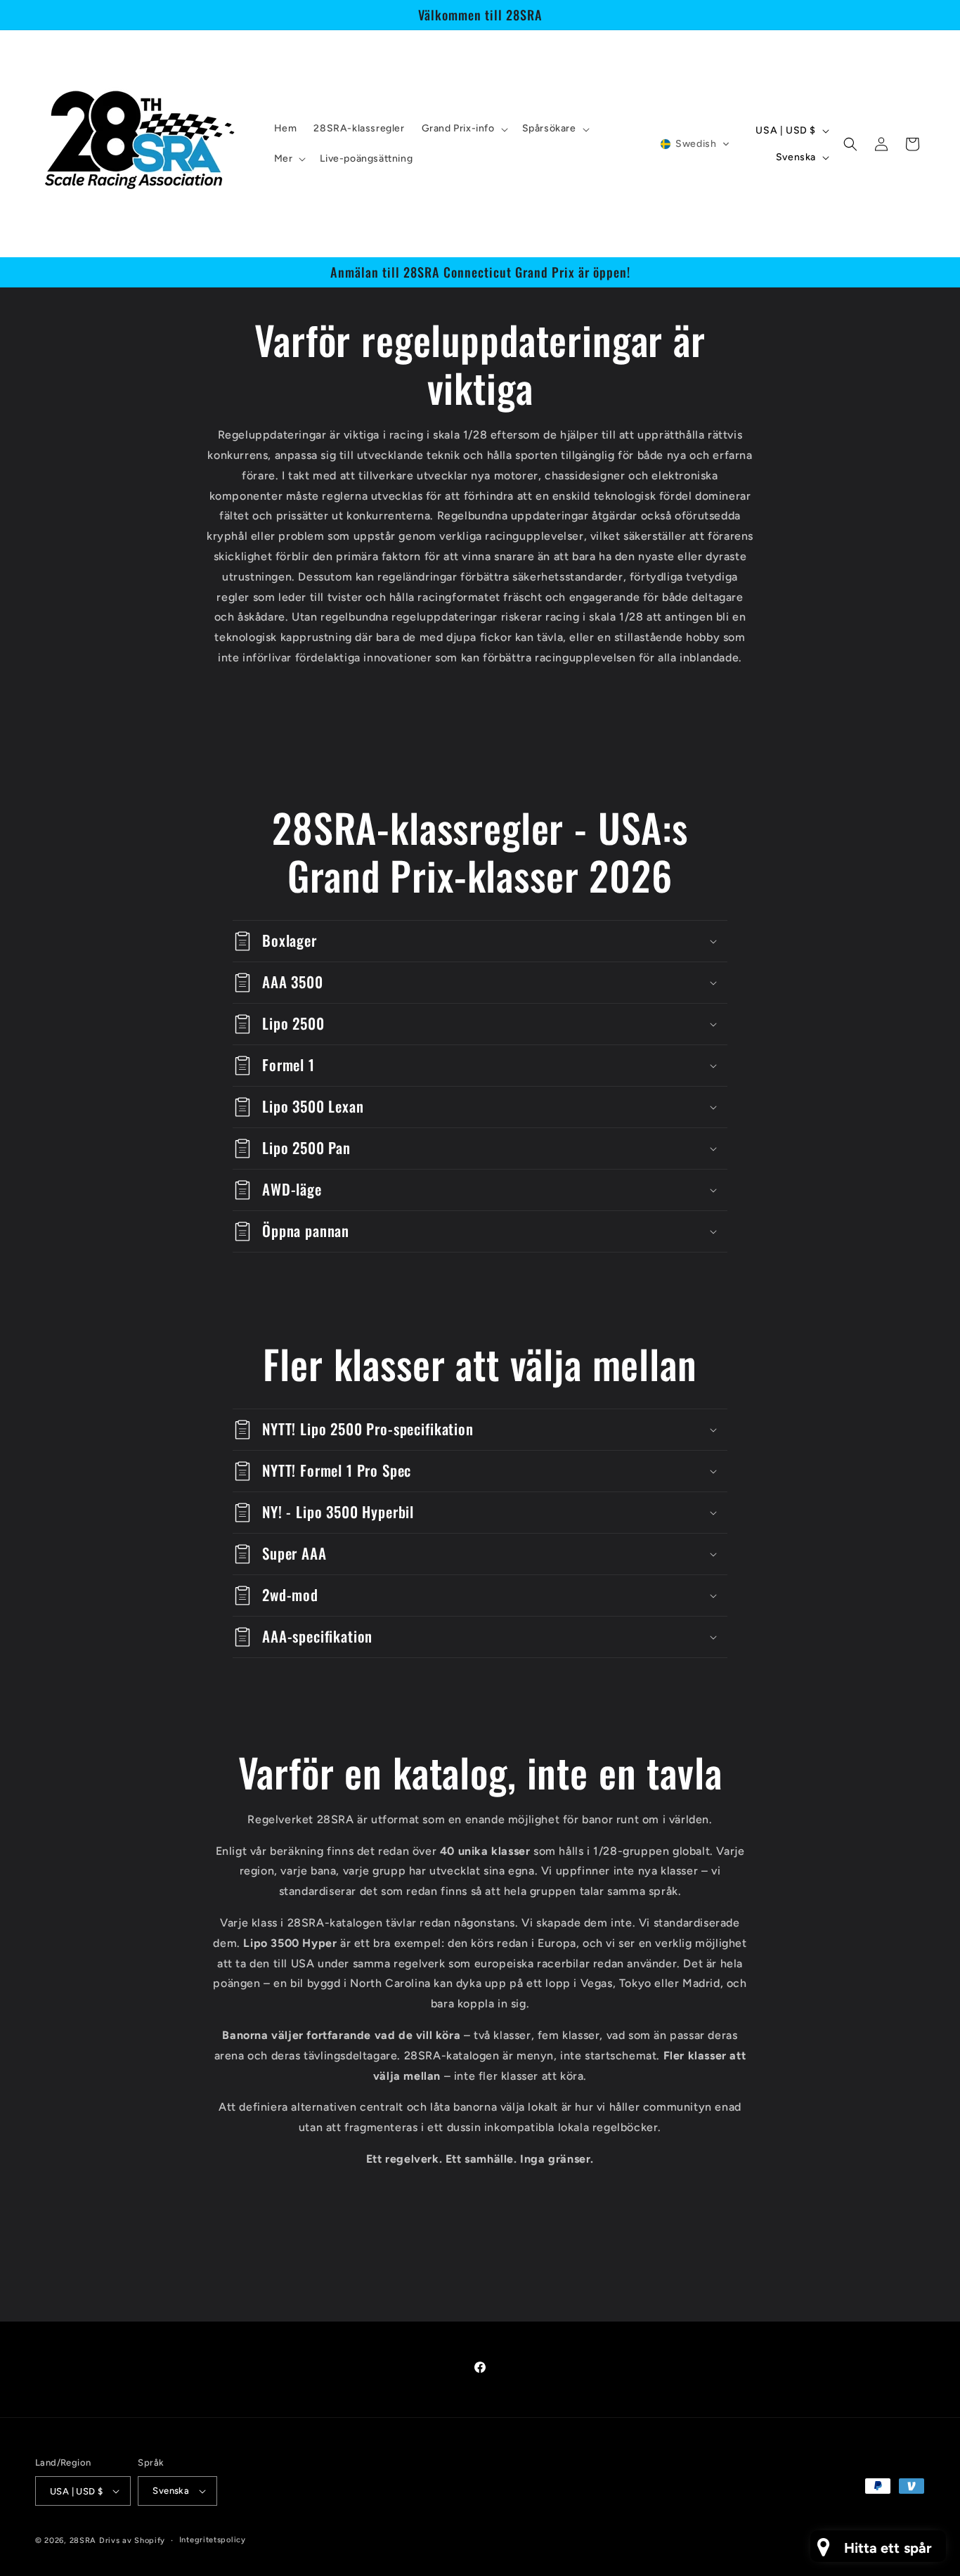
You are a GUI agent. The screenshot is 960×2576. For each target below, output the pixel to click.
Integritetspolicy (213, 2540)
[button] (463, 129)
